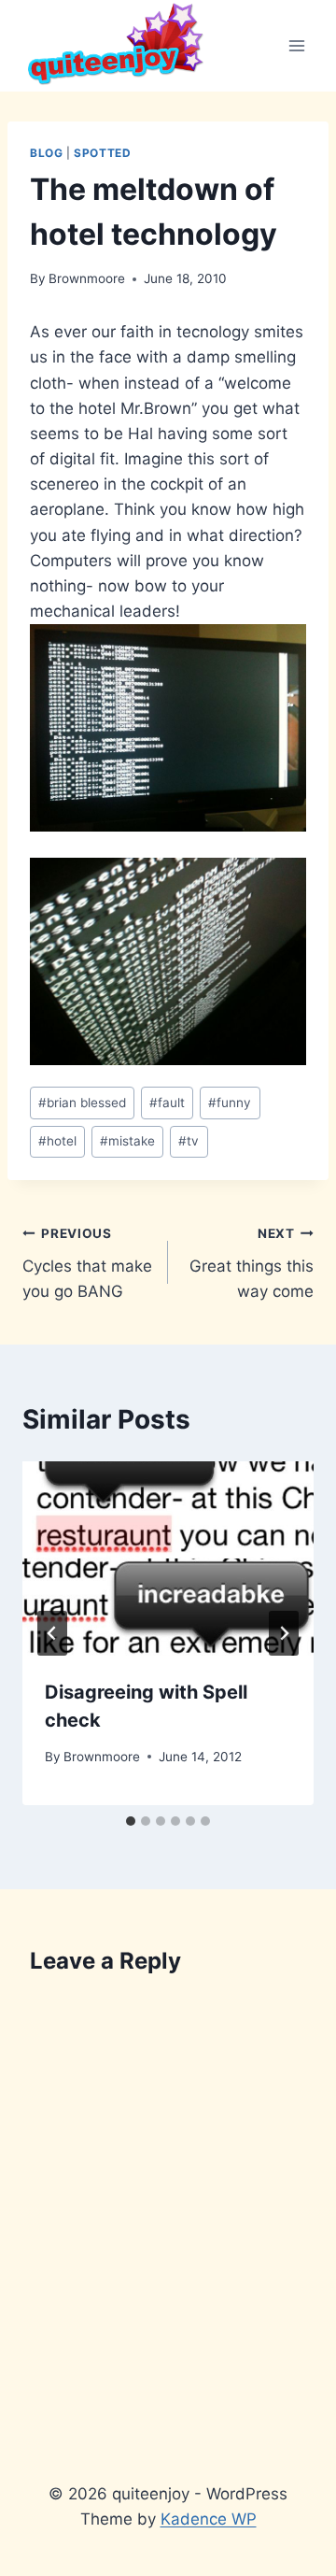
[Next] (284, 1633)
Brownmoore (87, 278)
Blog (46, 153)
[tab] (131, 1821)
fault (167, 1103)
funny (230, 1103)
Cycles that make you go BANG (87, 1263)
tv (189, 1141)
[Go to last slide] (52, 1633)
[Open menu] (296, 45)
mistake (127, 1141)
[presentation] (168, 1558)
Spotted (102, 153)
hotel (57, 1141)
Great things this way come (252, 1263)
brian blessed (82, 1103)
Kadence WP (209, 2519)
